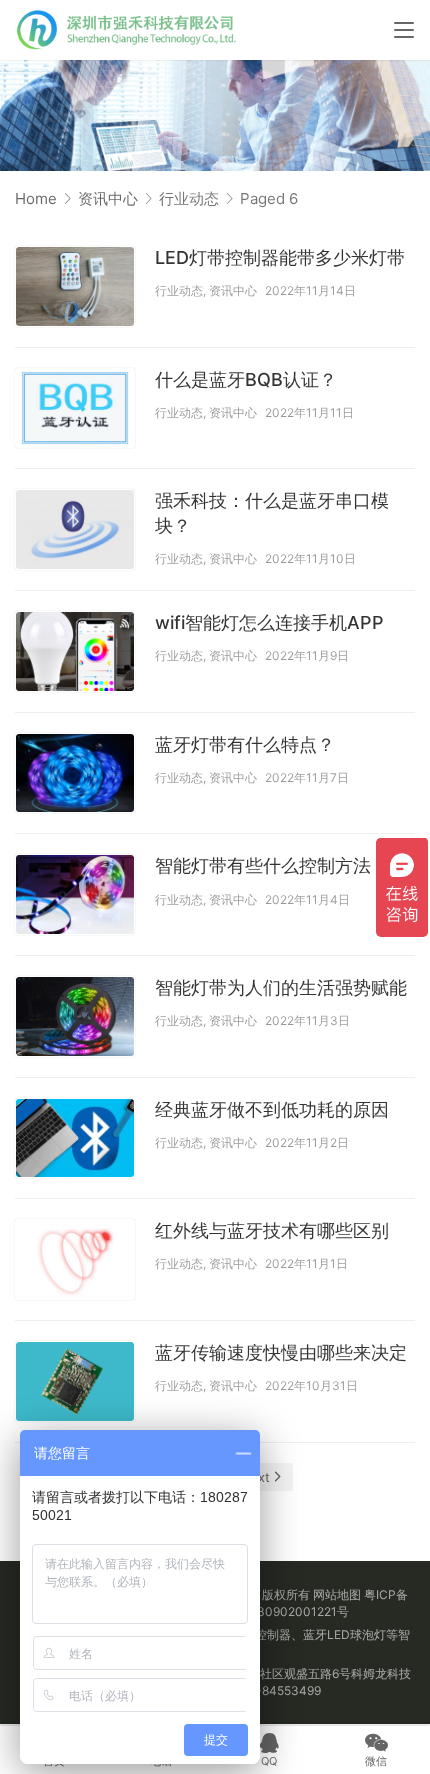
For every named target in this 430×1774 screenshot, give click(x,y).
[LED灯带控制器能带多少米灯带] (75, 286)
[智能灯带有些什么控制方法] (75, 894)
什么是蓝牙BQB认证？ (246, 379)
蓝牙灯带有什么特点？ (245, 744)
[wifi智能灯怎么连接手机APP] (75, 651)
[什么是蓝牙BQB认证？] (75, 408)
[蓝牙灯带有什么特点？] (75, 773)
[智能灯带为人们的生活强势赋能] (75, 1016)
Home (36, 198)
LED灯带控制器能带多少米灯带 (280, 257)
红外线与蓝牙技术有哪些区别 (272, 1230)
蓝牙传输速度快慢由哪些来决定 (281, 1352)
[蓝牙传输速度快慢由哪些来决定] (75, 1381)
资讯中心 (233, 290)
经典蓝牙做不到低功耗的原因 (272, 1109)
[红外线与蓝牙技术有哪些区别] (75, 1259)
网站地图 (337, 1594)
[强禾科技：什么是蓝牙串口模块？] (75, 529)
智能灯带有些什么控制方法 (263, 865)
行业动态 (179, 290)
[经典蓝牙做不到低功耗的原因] (75, 1138)
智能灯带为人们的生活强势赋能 (281, 987)
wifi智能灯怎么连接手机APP (269, 622)
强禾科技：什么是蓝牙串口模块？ (272, 512)
